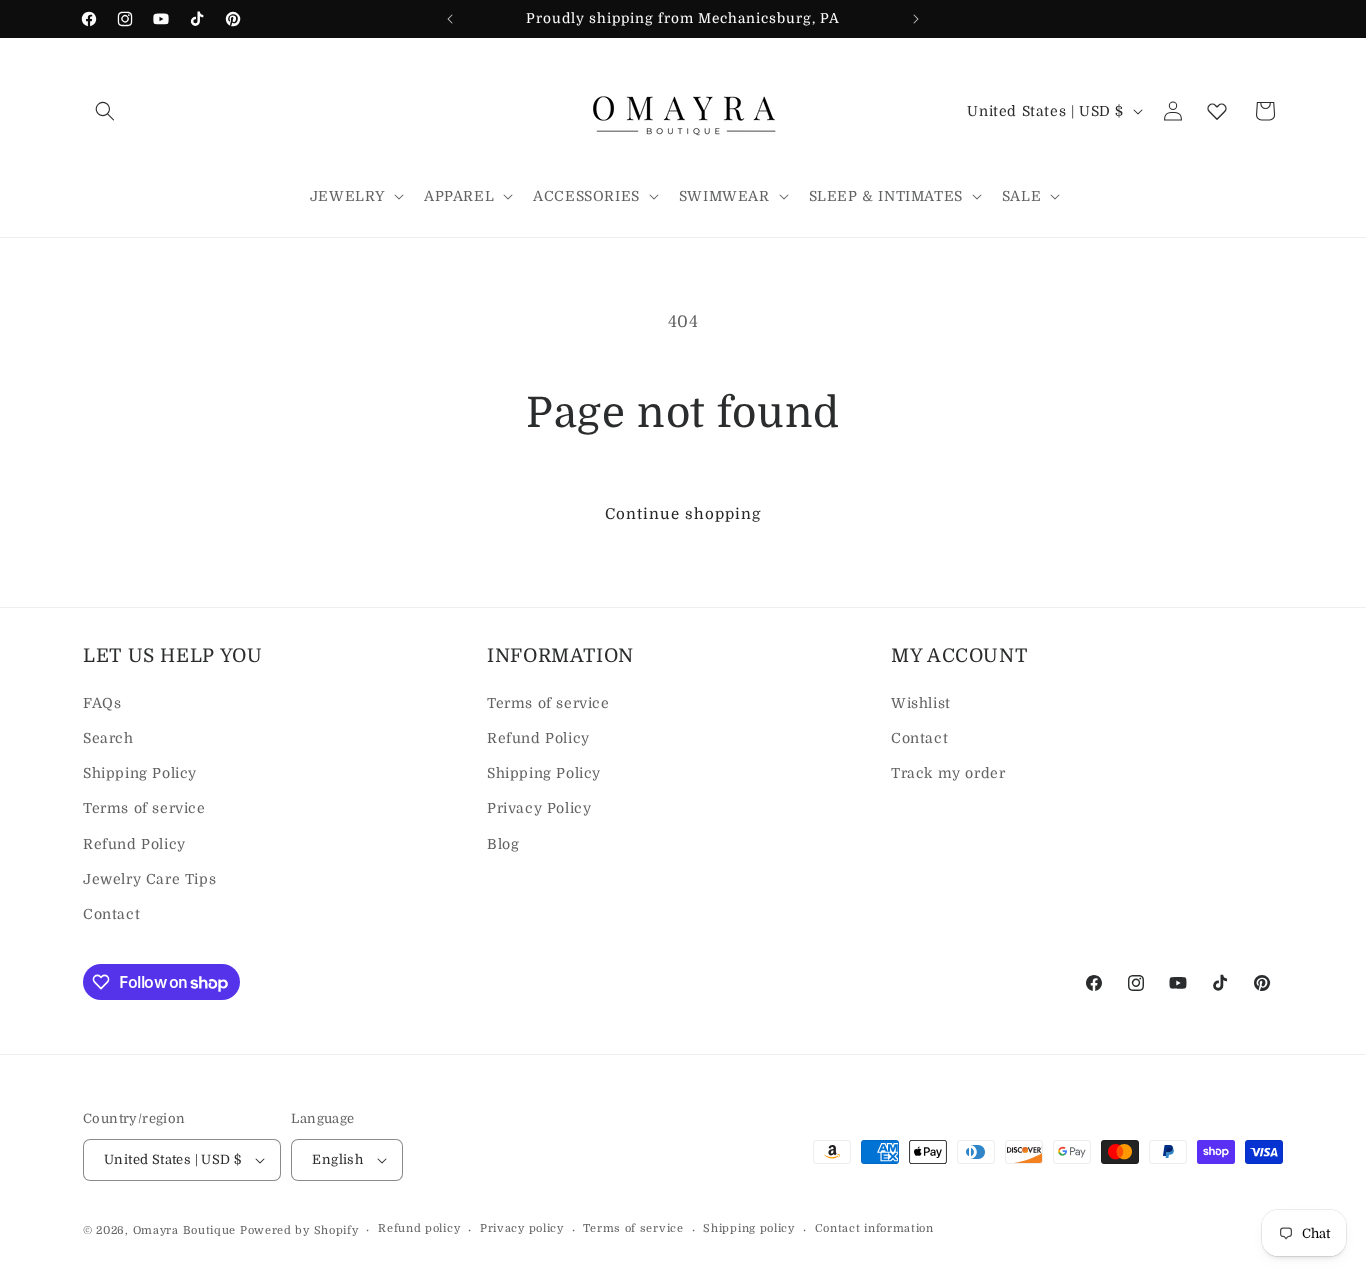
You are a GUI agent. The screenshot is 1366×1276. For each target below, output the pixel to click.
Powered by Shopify (299, 1230)
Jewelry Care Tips (149, 879)
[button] (105, 111)
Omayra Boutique (185, 1230)
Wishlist (921, 703)
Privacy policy (522, 1228)
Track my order (948, 773)
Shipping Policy (140, 773)
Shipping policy (749, 1228)
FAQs (102, 703)
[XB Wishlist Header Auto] (1217, 111)
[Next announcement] (916, 19)
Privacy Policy (539, 808)
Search (108, 738)
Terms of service (144, 808)
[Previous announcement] (450, 19)
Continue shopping (683, 514)
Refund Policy (134, 844)
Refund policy (419, 1228)
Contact (111, 914)
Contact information (874, 1228)
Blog (503, 844)
